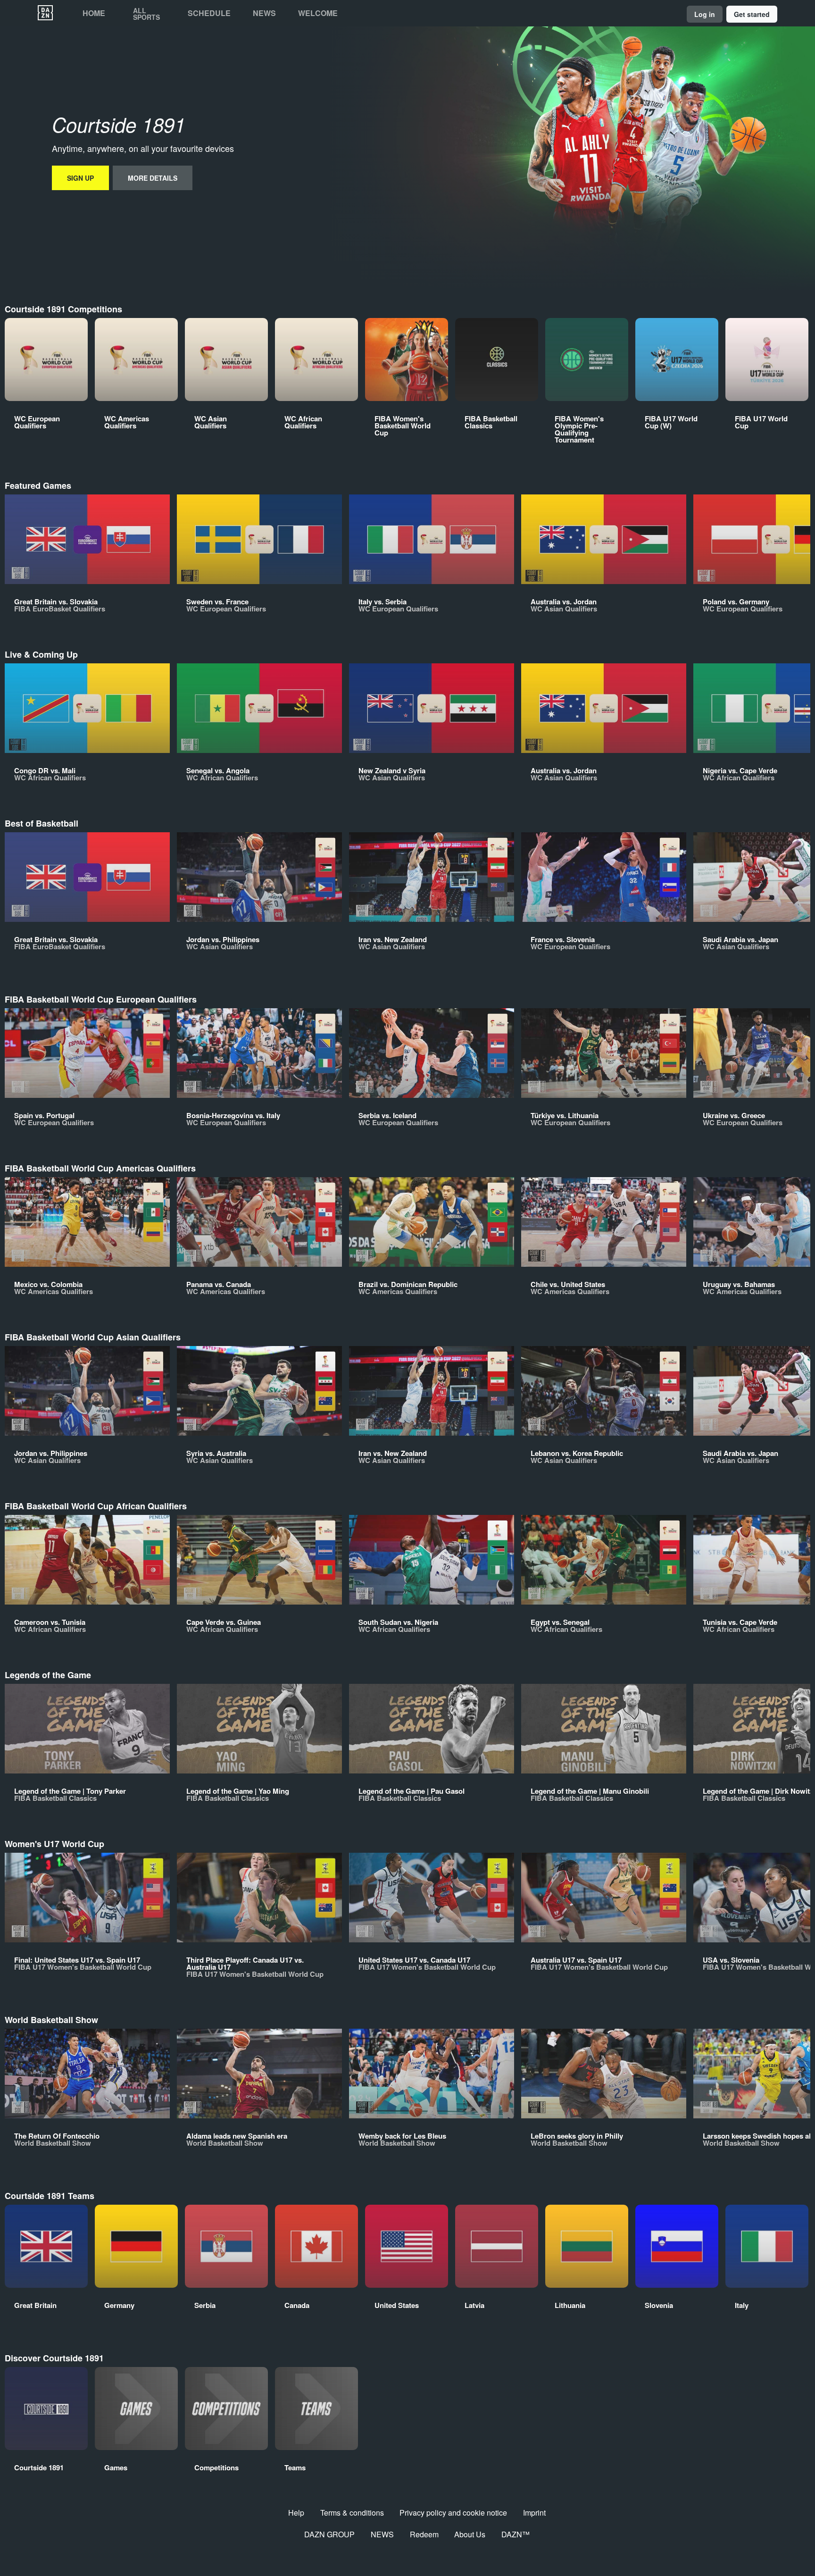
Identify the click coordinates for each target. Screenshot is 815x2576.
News (264, 13)
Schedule (209, 13)
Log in (705, 14)
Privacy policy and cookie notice (453, 2513)
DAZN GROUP (329, 2534)
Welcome (318, 13)
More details (153, 178)
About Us (470, 2534)
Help (296, 2513)
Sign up (80, 178)
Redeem (424, 2534)
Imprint (534, 2513)
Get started (752, 14)
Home (94, 13)
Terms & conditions (352, 2513)
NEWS (382, 2534)
